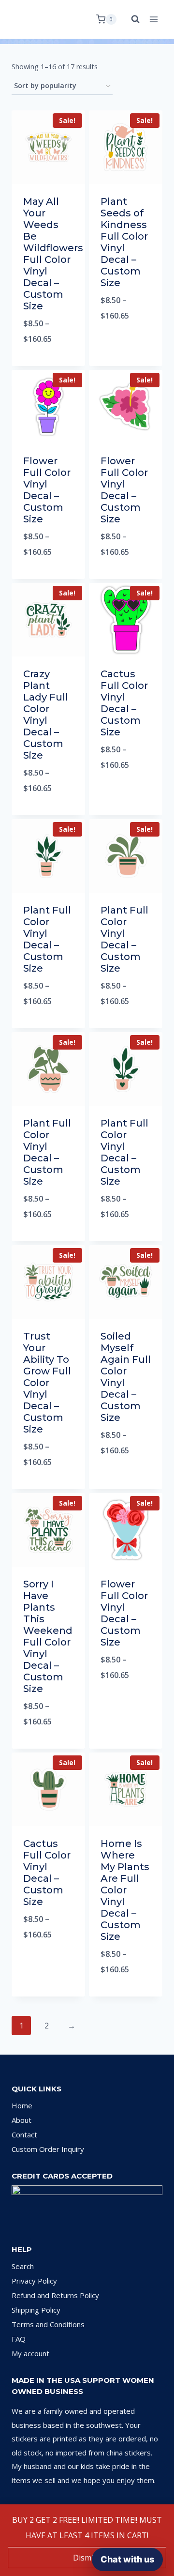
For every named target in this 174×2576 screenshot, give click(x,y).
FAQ (19, 2339)
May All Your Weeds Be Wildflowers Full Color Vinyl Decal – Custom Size (53, 254)
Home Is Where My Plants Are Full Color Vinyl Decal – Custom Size (125, 1890)
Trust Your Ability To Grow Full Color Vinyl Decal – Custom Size (47, 1383)
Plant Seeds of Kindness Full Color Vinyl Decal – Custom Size (124, 242)
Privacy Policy (34, 2281)
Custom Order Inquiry (48, 2149)
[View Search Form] (130, 19)
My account (30, 2353)
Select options (49, 364)
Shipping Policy (36, 2310)
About (22, 2120)
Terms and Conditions (48, 2324)
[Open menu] (153, 19)
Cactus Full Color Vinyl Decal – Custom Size (124, 703)
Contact (24, 2134)
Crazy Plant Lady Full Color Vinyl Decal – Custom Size (46, 715)
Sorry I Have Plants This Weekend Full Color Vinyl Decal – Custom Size (48, 1636)
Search (23, 2266)
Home (22, 2105)
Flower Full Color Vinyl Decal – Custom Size (47, 490)
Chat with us (127, 2559)
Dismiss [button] (87, 2558)
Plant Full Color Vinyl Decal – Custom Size (47, 939)
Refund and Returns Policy (55, 2295)
